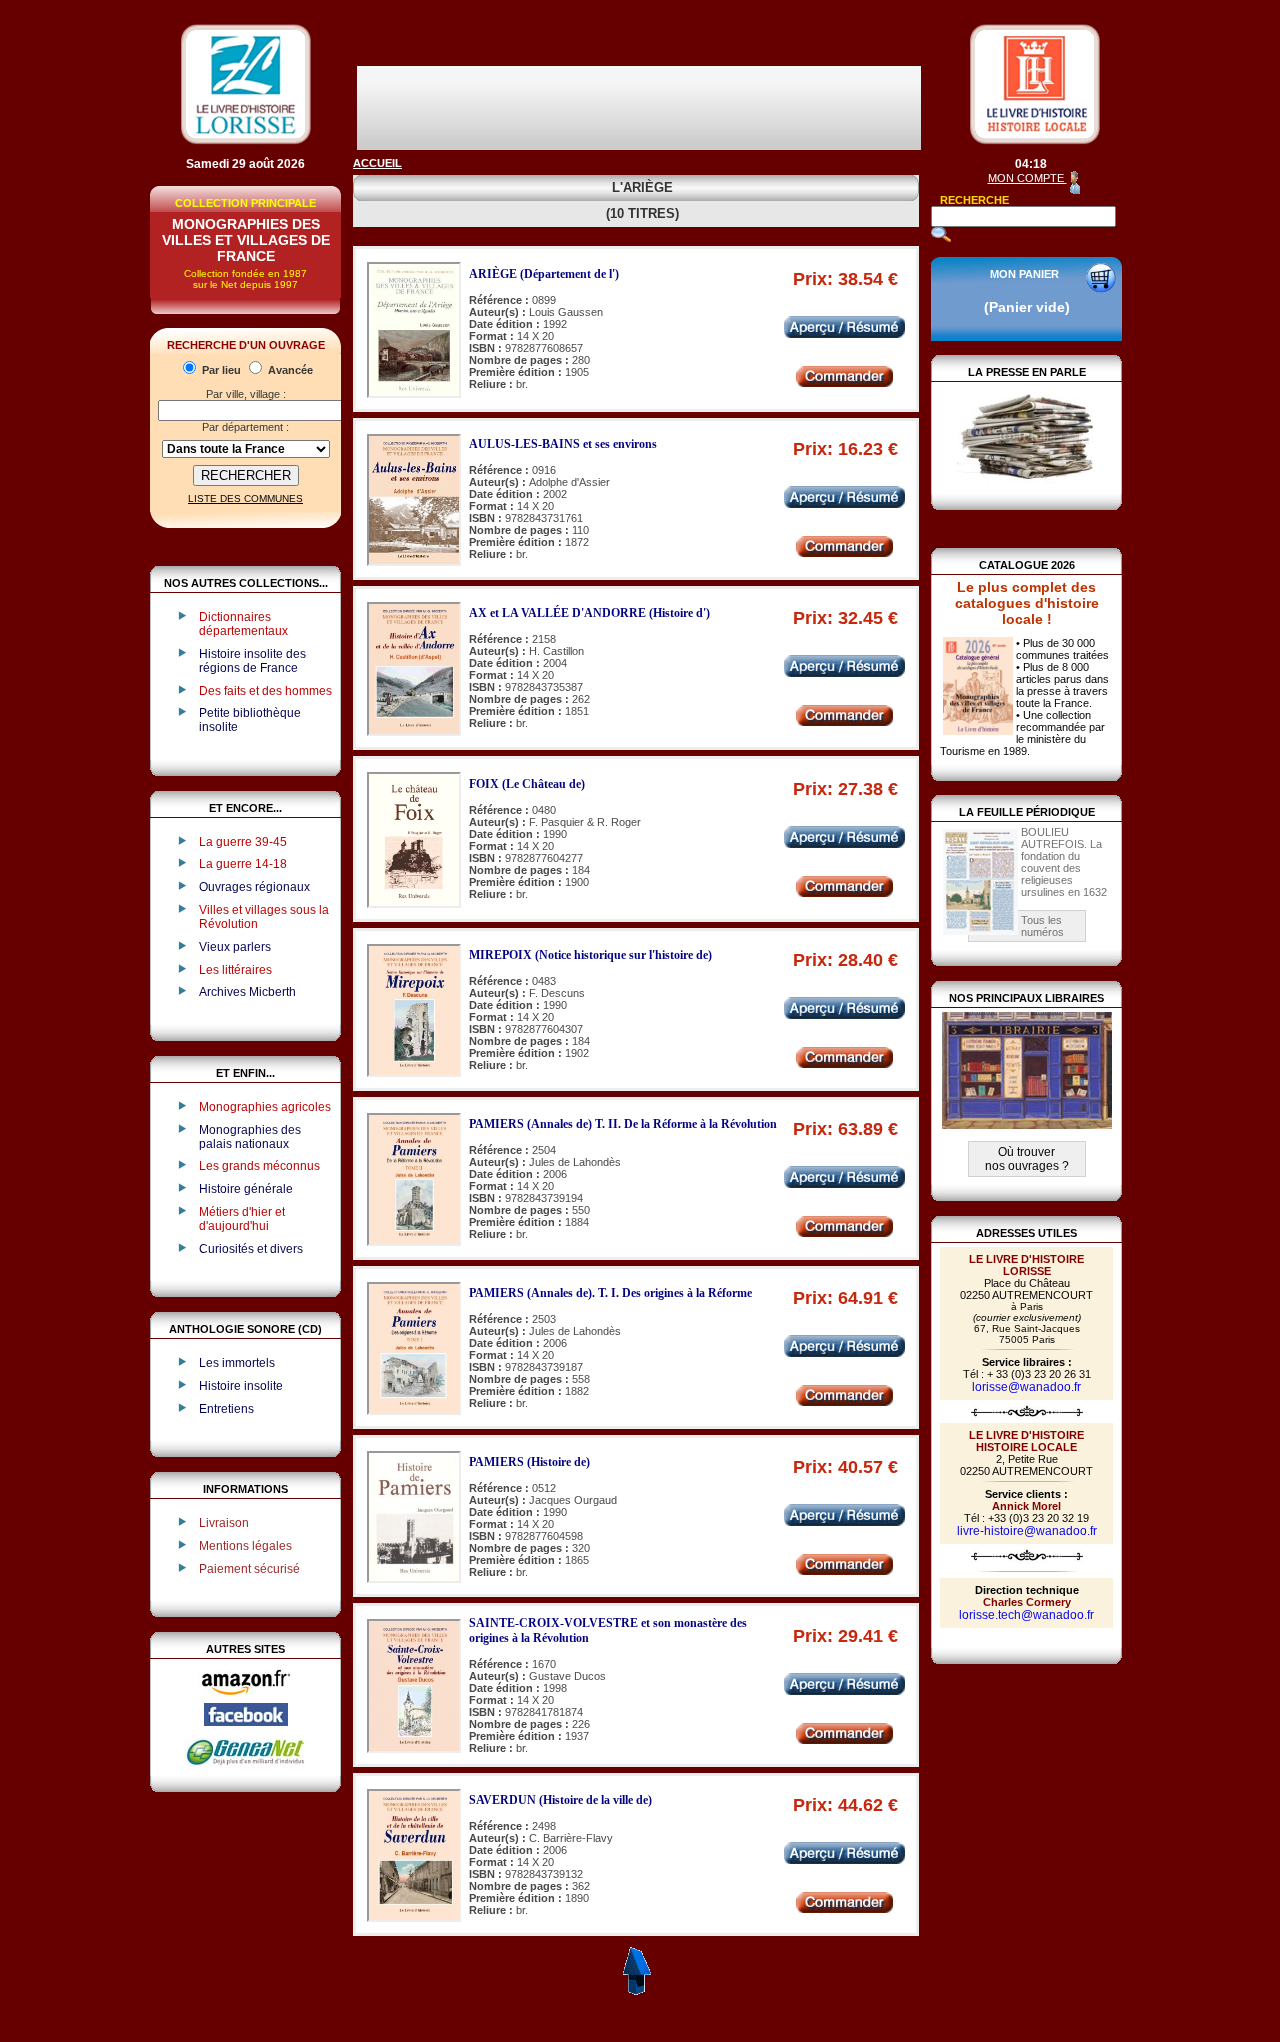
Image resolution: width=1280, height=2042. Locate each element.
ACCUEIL (377, 163)
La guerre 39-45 (243, 842)
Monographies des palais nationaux (250, 1137)
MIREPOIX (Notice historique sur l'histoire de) (590, 955)
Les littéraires (235, 970)
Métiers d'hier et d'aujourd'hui (242, 1219)
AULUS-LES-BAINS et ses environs (563, 444)
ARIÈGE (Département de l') (544, 274)
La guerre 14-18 (243, 864)
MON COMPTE (1027, 178)
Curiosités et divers (251, 1249)
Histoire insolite (241, 1386)
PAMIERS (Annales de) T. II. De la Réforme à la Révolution (623, 1124)
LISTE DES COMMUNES (245, 498)
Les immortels (237, 1363)
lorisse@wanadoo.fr (1026, 1387)
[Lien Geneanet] (246, 1764)
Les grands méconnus (259, 1166)
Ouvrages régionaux (254, 887)
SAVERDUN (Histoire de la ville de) (560, 1800)
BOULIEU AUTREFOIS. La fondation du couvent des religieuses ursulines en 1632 (1064, 862)
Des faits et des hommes (265, 691)
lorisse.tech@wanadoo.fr (1026, 1615)
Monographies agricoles (265, 1107)
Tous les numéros (1042, 926)
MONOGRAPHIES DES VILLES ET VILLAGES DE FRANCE (246, 240)
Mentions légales (245, 1546)
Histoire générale (246, 1189)
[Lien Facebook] (246, 1722)
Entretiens (226, 1409)
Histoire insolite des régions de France (252, 661)
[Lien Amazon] (246, 1699)
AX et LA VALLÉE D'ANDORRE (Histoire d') (589, 613)
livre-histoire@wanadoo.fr (1027, 1531)
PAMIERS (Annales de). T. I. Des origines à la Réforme (610, 1293)
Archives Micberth (247, 992)
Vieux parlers (235, 947)
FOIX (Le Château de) (527, 784)
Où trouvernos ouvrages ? (1027, 1159)
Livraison (224, 1523)
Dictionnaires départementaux (243, 624)
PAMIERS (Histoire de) (529, 1462)
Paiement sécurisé (249, 1569)
